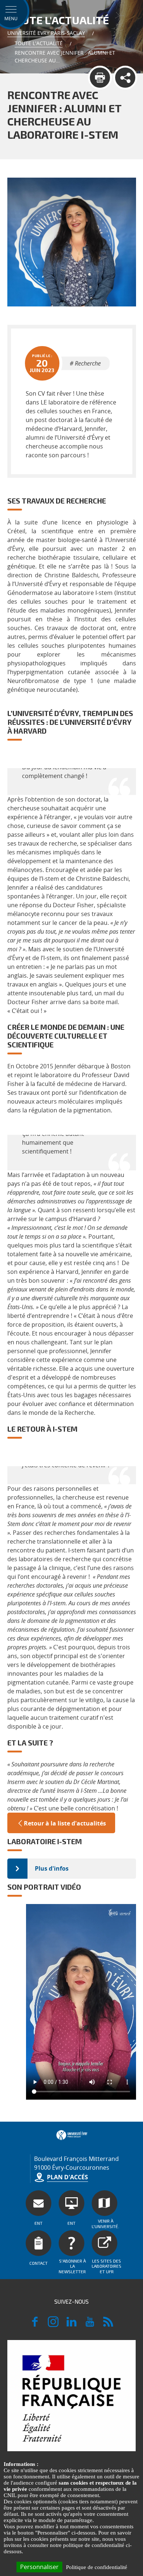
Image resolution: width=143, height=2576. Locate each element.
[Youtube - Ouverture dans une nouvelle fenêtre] (90, 2325)
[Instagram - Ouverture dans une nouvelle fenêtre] (53, 2325)
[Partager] (125, 78)
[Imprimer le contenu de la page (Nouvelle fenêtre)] (100, 78)
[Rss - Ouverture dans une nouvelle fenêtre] (108, 2325)
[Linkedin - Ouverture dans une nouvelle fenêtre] (71, 2325)
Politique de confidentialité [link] (97, 2567)
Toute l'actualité (39, 43)
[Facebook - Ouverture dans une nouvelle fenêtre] (35, 2325)
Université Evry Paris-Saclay (46, 33)
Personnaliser (39, 2567)
